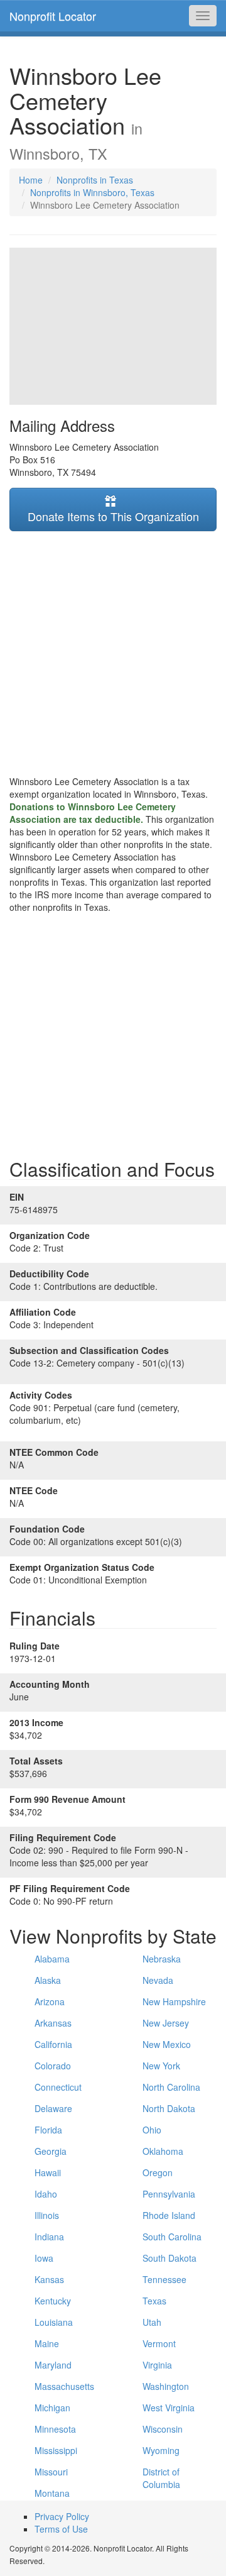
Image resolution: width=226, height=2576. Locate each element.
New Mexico (167, 2044)
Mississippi (56, 2450)
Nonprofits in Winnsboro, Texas (92, 192)
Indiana (49, 2237)
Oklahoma (163, 2151)
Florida (48, 2130)
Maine (47, 2343)
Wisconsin (163, 2429)
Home (31, 180)
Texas (154, 2301)
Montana (52, 2493)
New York (161, 2066)
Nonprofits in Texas (95, 180)
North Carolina (171, 2087)
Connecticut (58, 2087)
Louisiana (54, 2322)
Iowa (44, 2258)
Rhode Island (169, 2215)
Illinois (47, 2215)
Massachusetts (64, 2386)
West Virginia (169, 2408)
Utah (152, 2322)
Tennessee (164, 2279)
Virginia (157, 2365)
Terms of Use (61, 2529)
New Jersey (166, 2023)
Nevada (158, 1980)
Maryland (53, 2365)
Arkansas (53, 2023)
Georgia (51, 2151)
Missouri (51, 2472)
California (53, 2044)
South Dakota (169, 2258)
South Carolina (172, 2237)
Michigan (52, 2408)
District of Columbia (161, 2478)
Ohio (152, 2130)
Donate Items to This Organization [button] (113, 516)
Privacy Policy (62, 2516)
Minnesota (55, 2429)
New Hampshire (174, 2001)
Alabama (52, 1959)
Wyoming (161, 2450)
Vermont (159, 2343)
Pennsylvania (169, 2194)
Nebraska (162, 1959)
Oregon (158, 2172)
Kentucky (53, 2301)
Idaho (46, 2194)
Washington (166, 2386)
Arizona (50, 2001)
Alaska (48, 1980)
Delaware (53, 2108)
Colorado (53, 2066)
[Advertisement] (113, 653)
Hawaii (48, 2172)
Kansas (49, 2279)
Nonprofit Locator (53, 16)
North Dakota (169, 2108)
